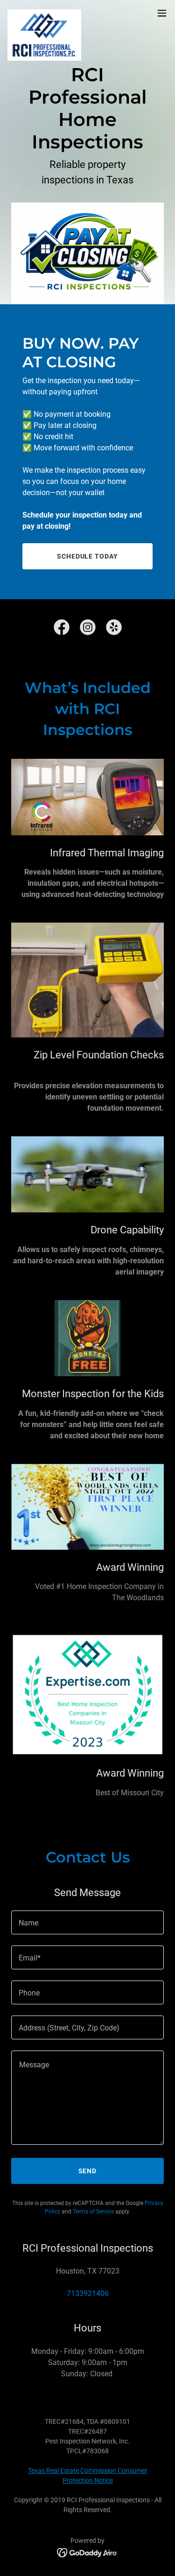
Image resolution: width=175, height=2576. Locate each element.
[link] (44, 13)
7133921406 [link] (88, 2293)
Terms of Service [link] (93, 2212)
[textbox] (87, 1922)
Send (88, 2171)
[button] (162, 13)
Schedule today (88, 556)
